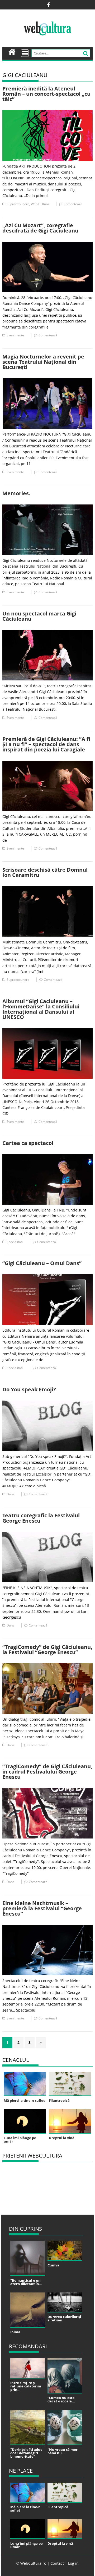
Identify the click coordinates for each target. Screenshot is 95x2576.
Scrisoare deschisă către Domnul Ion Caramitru (45, 872)
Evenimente (15, 335)
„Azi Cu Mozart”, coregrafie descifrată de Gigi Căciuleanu (40, 228)
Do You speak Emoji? (29, 1389)
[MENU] (25, 53)
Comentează (73, 204)
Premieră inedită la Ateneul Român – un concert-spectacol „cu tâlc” (46, 94)
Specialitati (15, 1242)
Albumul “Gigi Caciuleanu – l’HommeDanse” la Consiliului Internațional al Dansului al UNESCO (41, 1009)
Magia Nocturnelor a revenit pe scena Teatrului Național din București (43, 362)
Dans (10, 1494)
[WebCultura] (12, 51)
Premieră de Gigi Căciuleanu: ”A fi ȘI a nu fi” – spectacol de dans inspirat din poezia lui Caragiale (46, 744)
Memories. (16, 493)
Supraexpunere (18, 204)
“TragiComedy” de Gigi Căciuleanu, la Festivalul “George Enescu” (47, 1650)
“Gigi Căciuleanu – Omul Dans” (42, 1263)
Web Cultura (40, 204)
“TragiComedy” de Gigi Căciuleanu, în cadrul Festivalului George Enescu (47, 1772)
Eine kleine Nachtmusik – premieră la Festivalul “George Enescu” (42, 1908)
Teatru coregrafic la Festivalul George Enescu (41, 1518)
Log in (73, 2563)
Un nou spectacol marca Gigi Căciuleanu (39, 616)
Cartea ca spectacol (28, 1143)
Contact (57, 2563)
